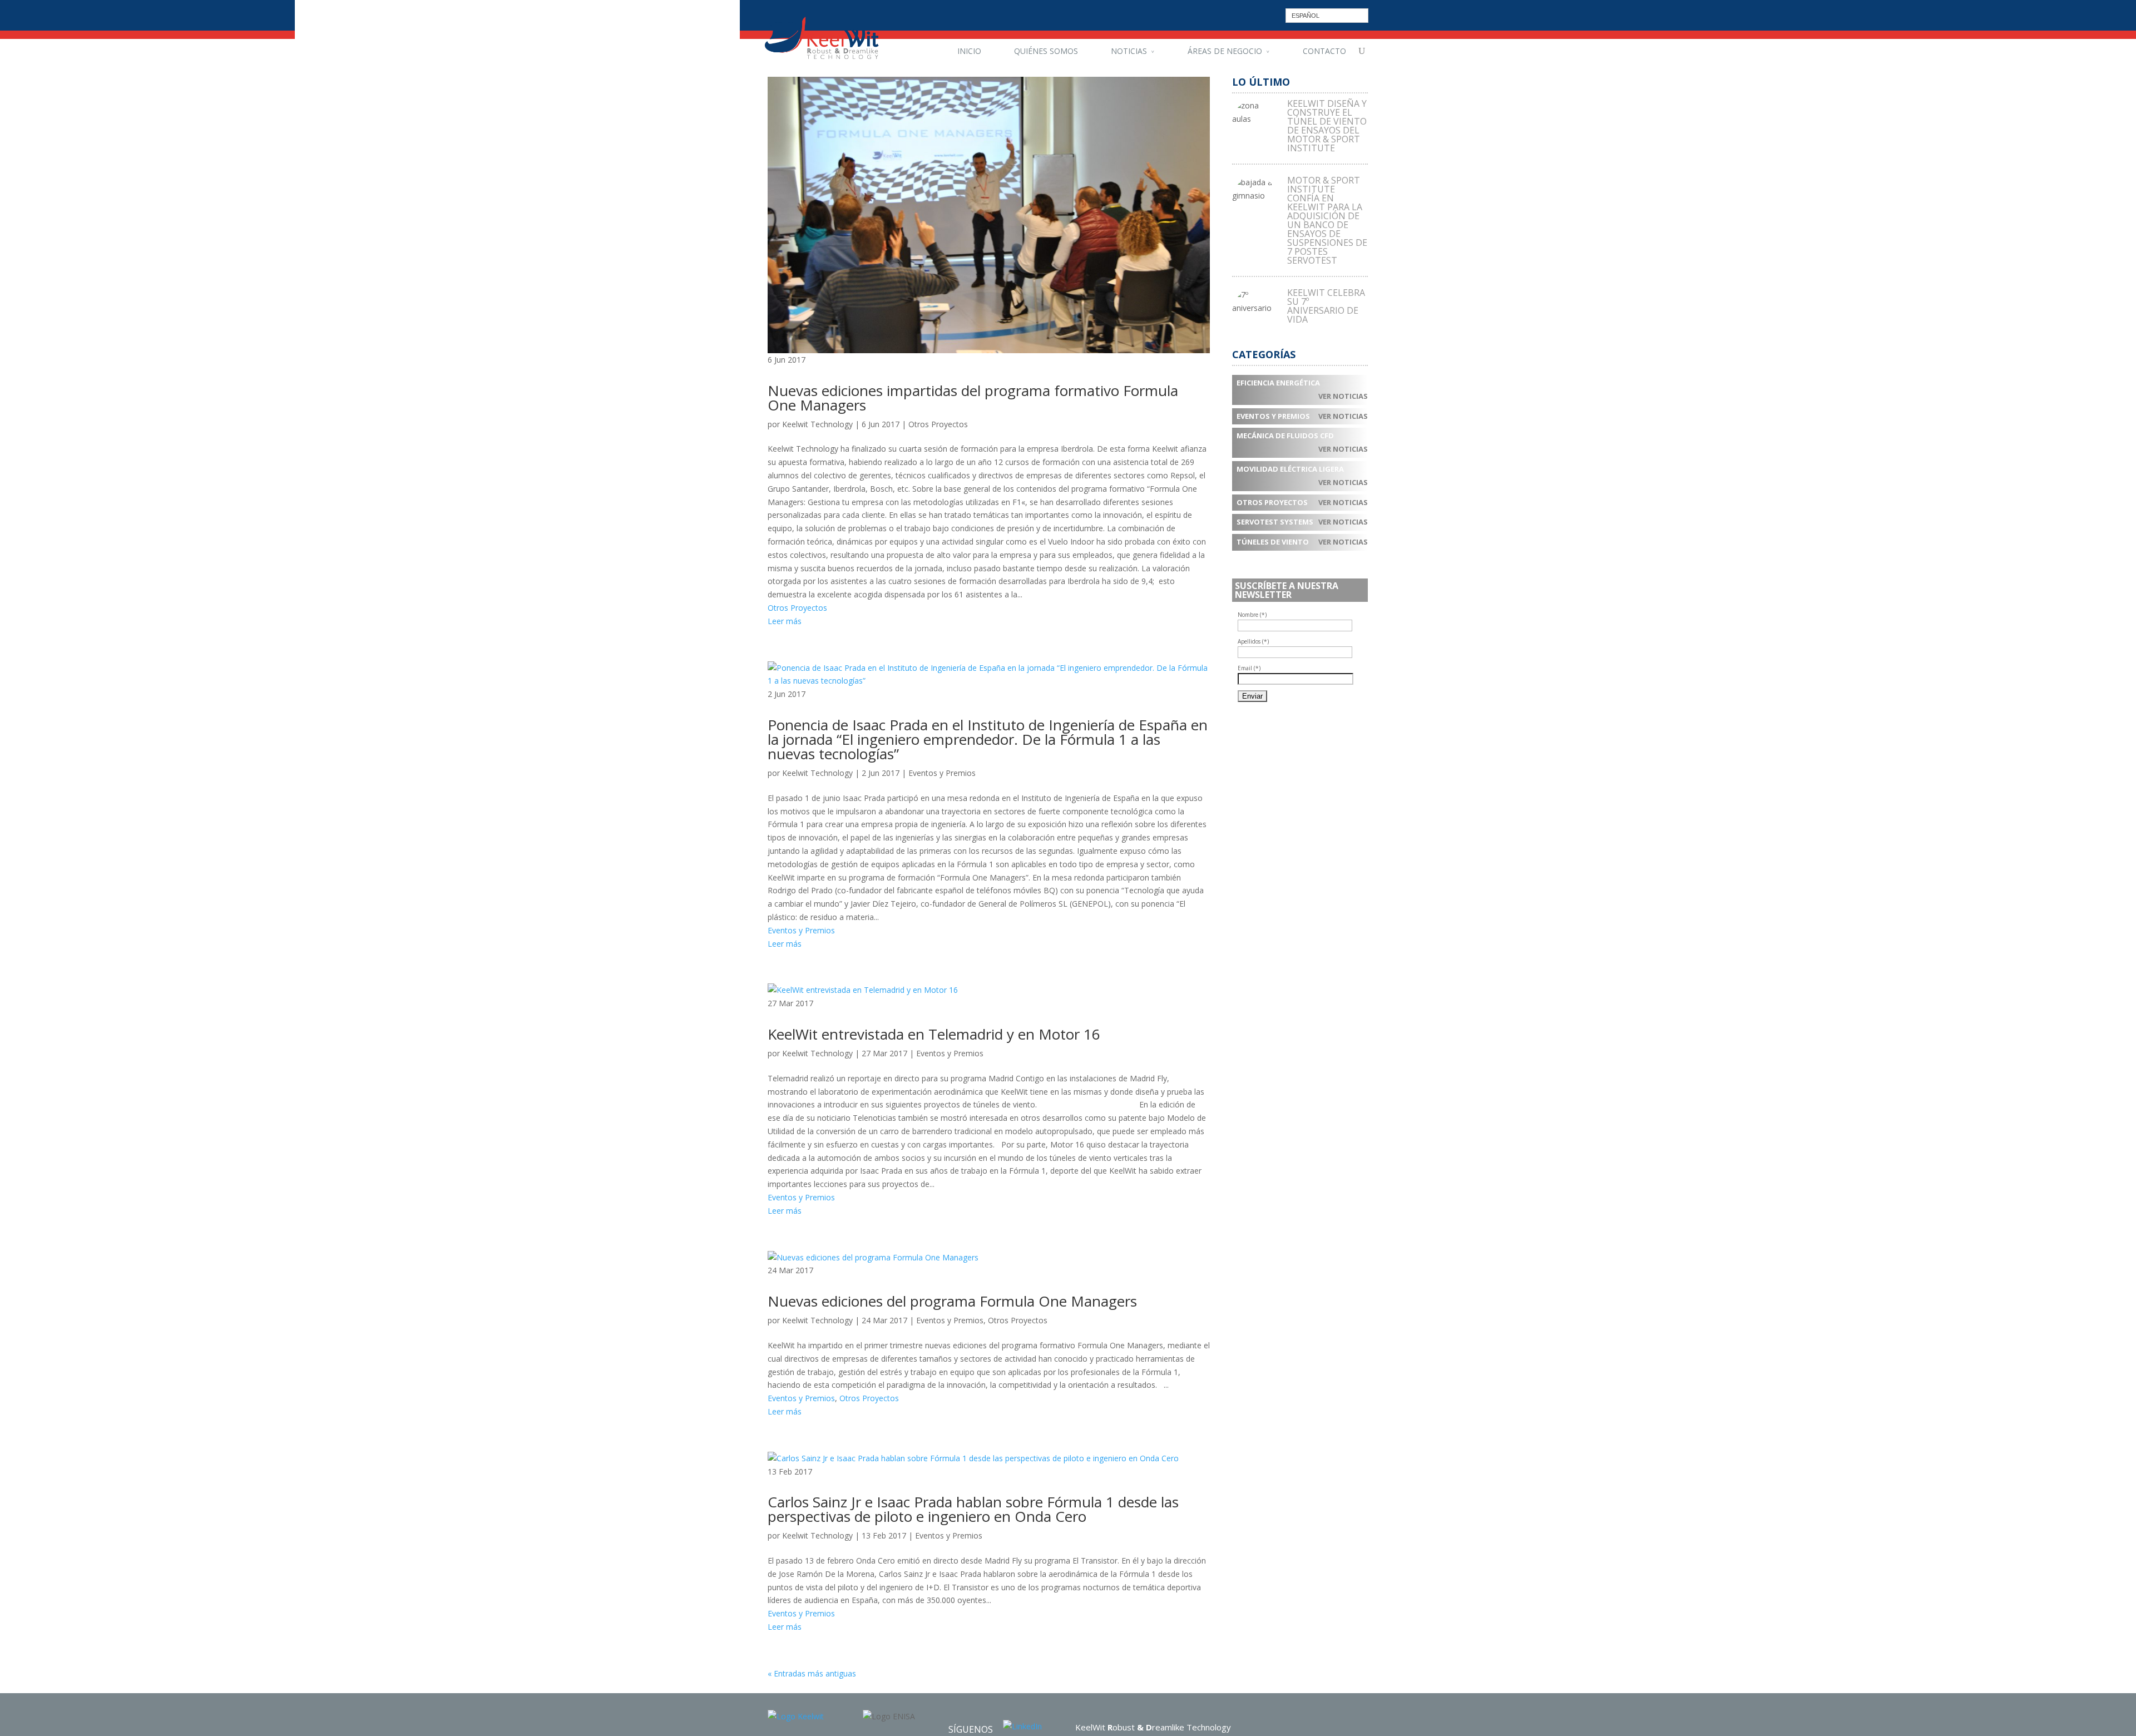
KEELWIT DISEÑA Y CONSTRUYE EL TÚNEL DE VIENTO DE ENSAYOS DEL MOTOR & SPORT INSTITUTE (1327, 126)
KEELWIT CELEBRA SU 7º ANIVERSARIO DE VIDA (1326, 306)
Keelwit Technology (817, 424)
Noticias (1129, 51)
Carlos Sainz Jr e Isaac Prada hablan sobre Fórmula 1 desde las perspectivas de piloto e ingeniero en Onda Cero (973, 1509)
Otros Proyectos (938, 424)
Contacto (1324, 51)
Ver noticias (1343, 396)
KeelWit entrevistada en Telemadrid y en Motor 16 (934, 1034)
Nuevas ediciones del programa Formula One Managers (952, 1301)
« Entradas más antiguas (812, 1673)
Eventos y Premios (942, 773)
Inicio (969, 51)
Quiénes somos (1046, 51)
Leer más (785, 621)
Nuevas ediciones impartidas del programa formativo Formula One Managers (973, 398)
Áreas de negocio (1225, 51)
